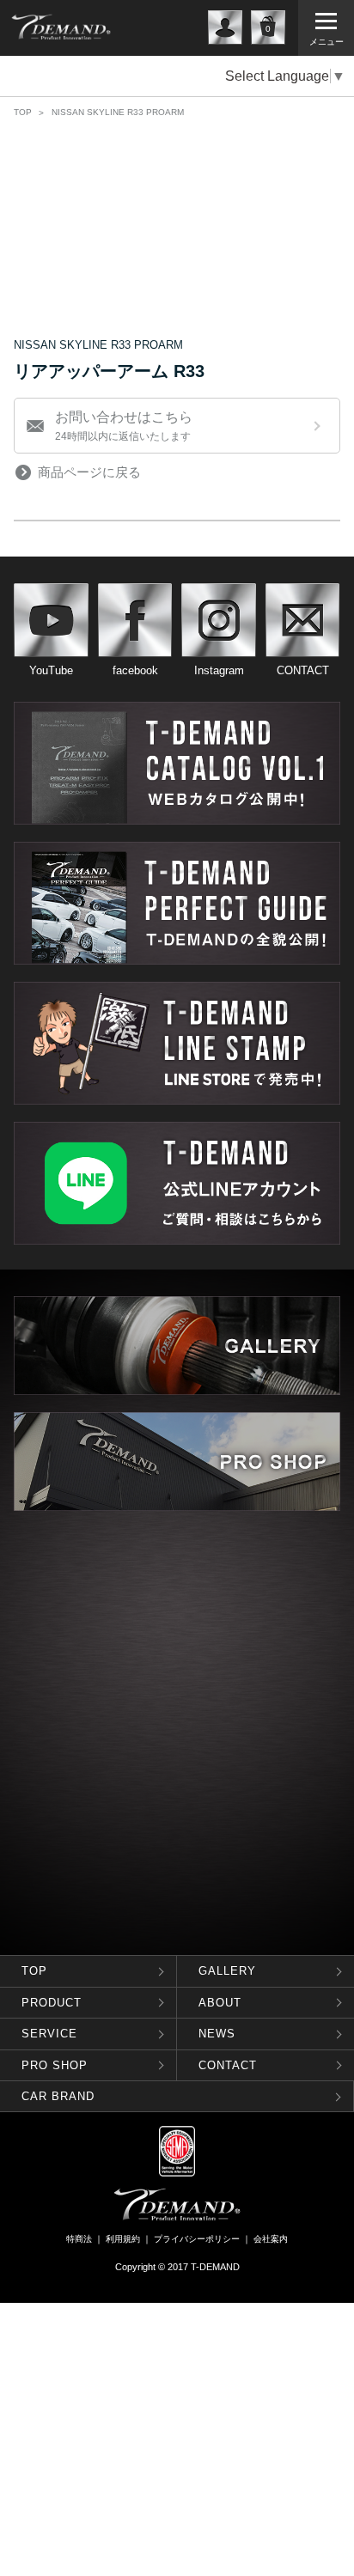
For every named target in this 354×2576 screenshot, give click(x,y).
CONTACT (228, 2064)
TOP (23, 112)
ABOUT (220, 2002)
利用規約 (123, 2239)
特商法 (79, 2239)
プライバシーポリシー (197, 2239)
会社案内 (271, 2239)
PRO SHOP (55, 2064)
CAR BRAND (58, 2096)
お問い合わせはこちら (124, 426)
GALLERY (227, 1971)
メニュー (327, 42)
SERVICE (49, 2034)
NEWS (217, 2034)
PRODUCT (52, 2002)
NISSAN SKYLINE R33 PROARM (118, 112)
